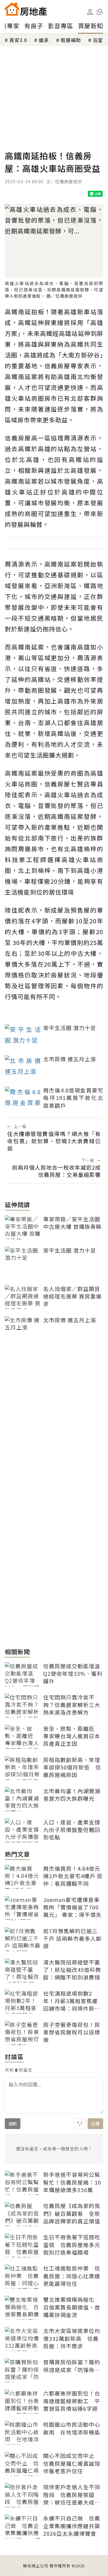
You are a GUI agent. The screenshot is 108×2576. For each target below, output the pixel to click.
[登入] (90, 12)
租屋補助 (71, 40)
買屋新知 (91, 26)
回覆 (95, 2124)
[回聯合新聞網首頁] (12, 9)
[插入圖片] (80, 2124)
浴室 (98, 40)
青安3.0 (18, 40)
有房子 (34, 26)
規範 (13, 2124)
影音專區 (61, 26)
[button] (100, 12)
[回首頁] (26, 9)
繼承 (44, 40)
